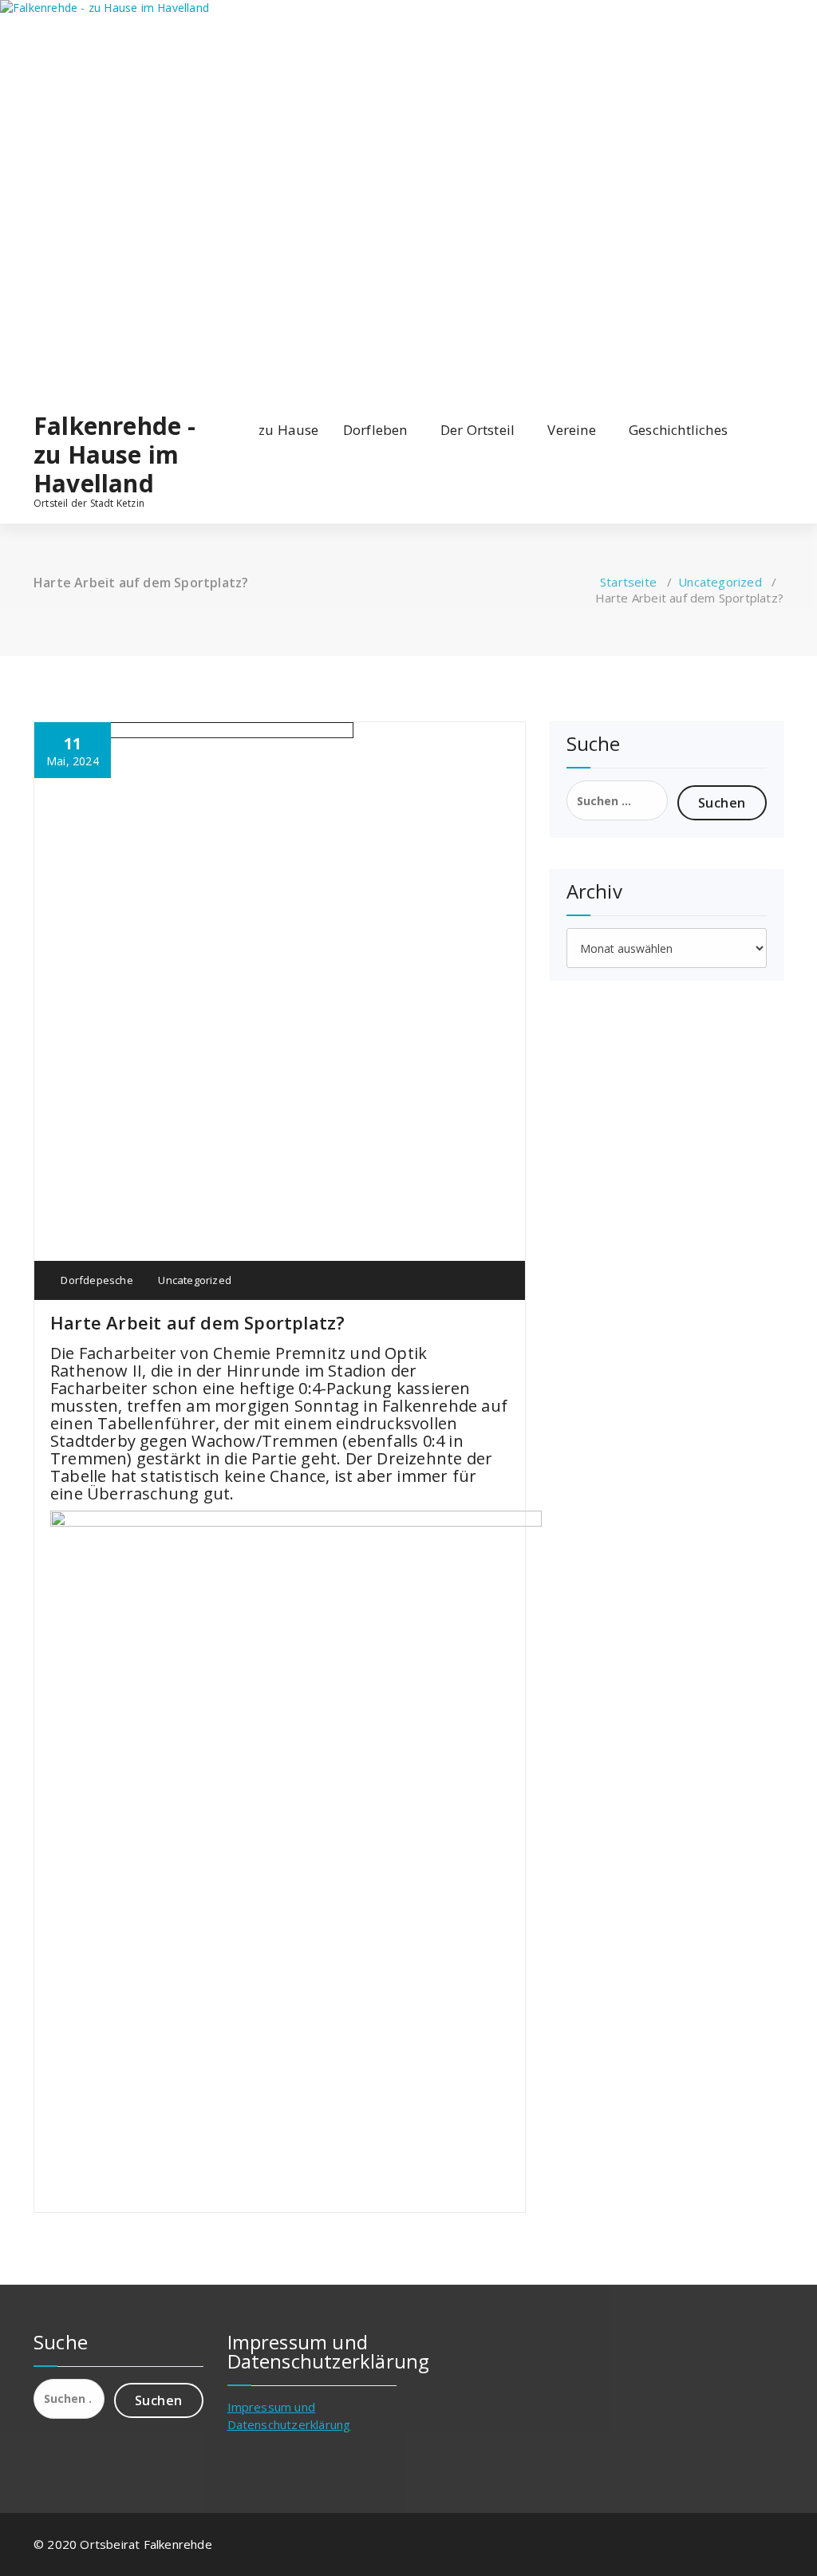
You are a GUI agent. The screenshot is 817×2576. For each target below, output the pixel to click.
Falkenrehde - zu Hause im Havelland (115, 455)
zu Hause (289, 430)
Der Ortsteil (478, 430)
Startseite (628, 582)
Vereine (571, 430)
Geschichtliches (678, 430)
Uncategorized (720, 582)
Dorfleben (375, 430)
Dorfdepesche (96, 1280)
